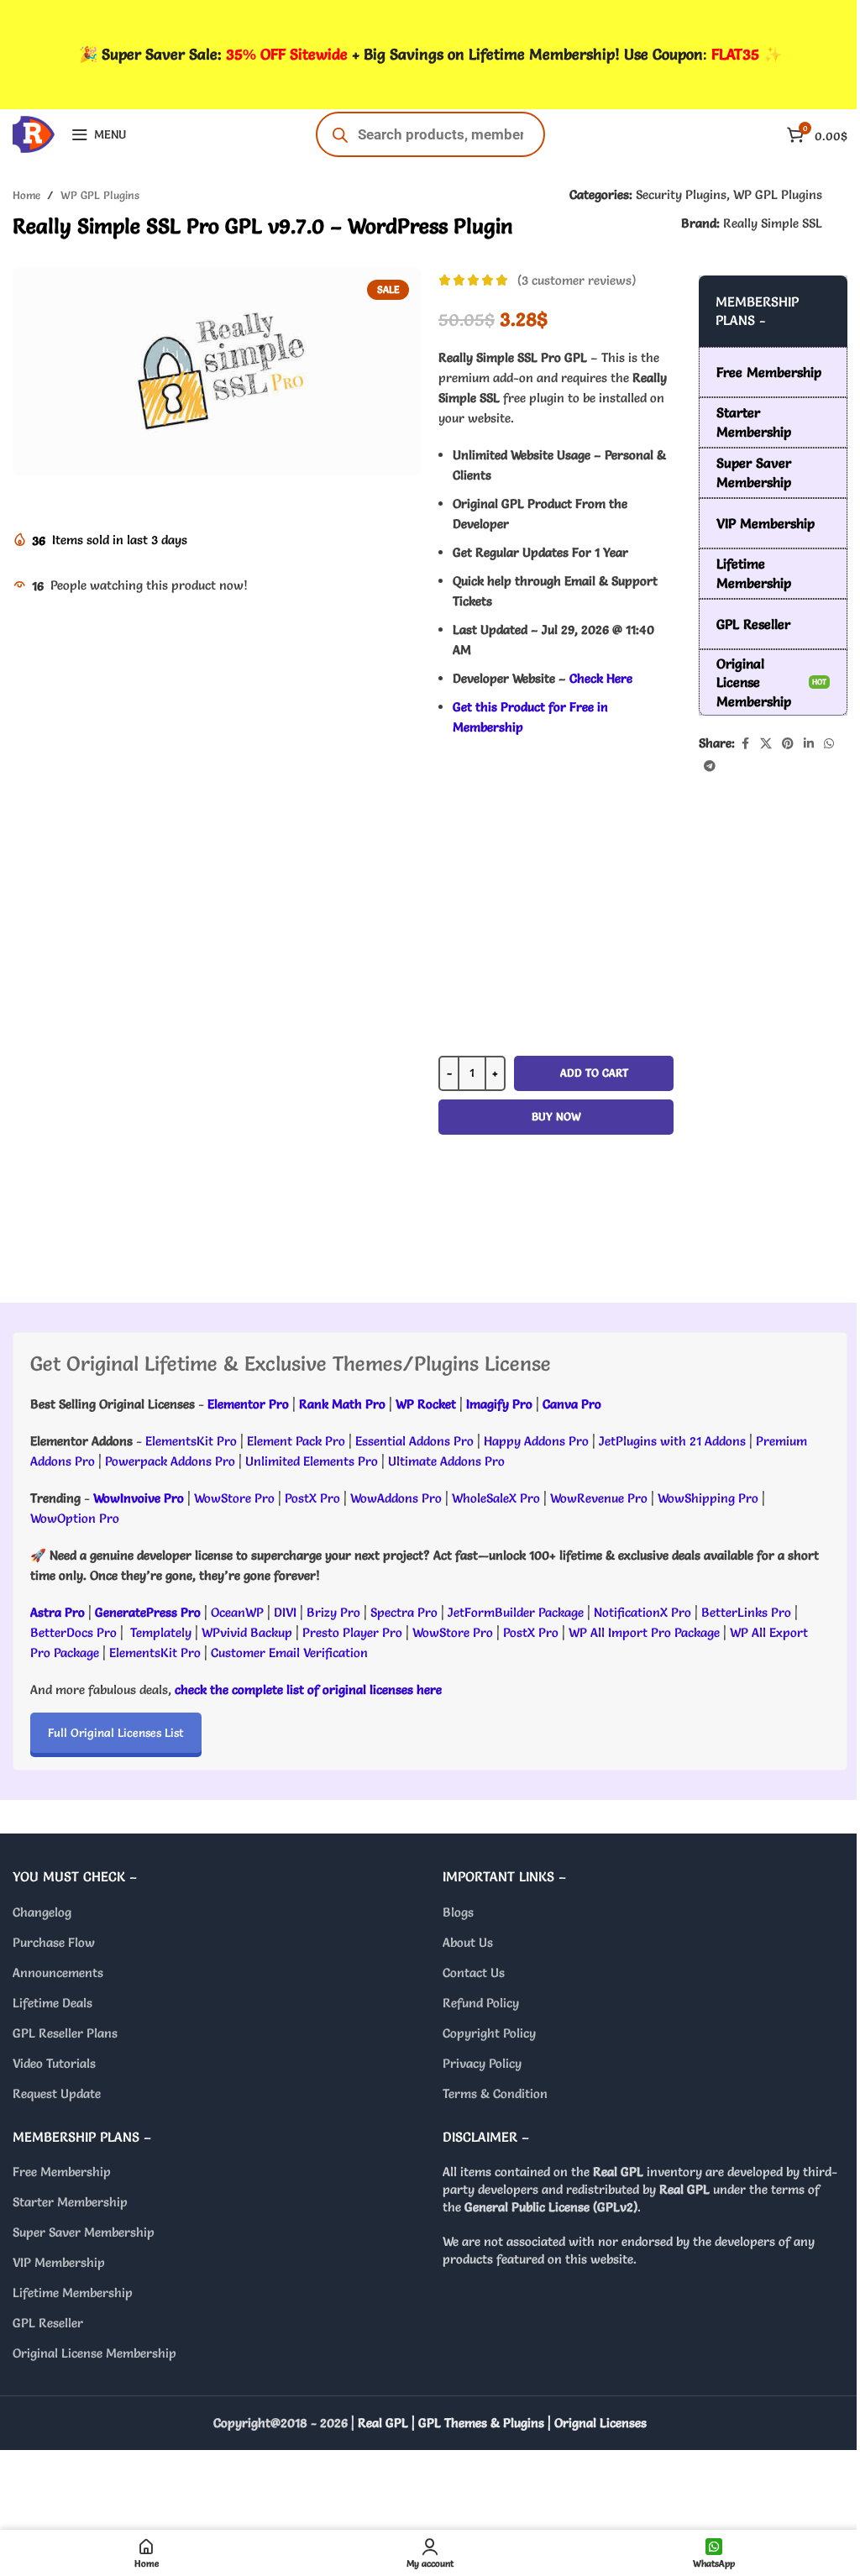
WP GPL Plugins (100, 195)
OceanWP (239, 1612)
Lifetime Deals (52, 2003)
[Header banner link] (430, 55)
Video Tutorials (54, 2063)
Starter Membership (70, 2202)
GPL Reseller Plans (65, 2033)
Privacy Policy (482, 2063)
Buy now (556, 1116)
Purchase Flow (54, 1942)
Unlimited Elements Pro (312, 1461)
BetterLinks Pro (746, 1612)
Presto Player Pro (352, 1632)
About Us (468, 1942)
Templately (161, 1632)
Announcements (58, 1973)
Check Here (601, 678)
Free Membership (62, 2172)
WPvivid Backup (249, 1632)
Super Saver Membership (84, 2232)
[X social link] (766, 744)
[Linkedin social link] (809, 744)
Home (26, 195)
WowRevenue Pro (599, 1498)
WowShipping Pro (708, 1498)
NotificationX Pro (642, 1612)
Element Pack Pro (296, 1441)
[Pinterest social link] (788, 744)
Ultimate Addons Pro (446, 1461)
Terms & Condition (495, 2093)
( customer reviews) (577, 280)
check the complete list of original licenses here (308, 1689)
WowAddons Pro (396, 1498)
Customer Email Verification (289, 1653)
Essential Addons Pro (414, 1441)
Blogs (458, 1912)
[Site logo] (34, 131)
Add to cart (594, 1073)
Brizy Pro (333, 1612)
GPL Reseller (48, 2323)
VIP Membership (59, 2262)
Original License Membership (94, 2353)
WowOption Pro (75, 1518)
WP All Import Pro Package (644, 1632)
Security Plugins (681, 194)
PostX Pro (312, 1498)
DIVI (287, 1612)
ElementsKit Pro (191, 1441)
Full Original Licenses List (116, 1733)
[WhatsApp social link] (829, 744)
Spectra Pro (404, 1612)
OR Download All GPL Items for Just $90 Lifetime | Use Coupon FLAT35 (556, 1225)
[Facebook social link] (745, 744)
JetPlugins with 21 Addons (672, 1441)
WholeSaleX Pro (496, 1498)
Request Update (57, 2093)
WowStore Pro (234, 1498)
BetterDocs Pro (73, 1632)
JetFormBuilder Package (516, 1612)
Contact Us (474, 1973)
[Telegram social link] (710, 766)
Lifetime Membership (73, 2293)
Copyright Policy (489, 2033)
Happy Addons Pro (536, 1441)
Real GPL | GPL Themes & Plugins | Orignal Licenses (502, 2423)
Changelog (42, 1912)
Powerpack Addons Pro (170, 1461)
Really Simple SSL (773, 223)
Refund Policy (481, 2003)
